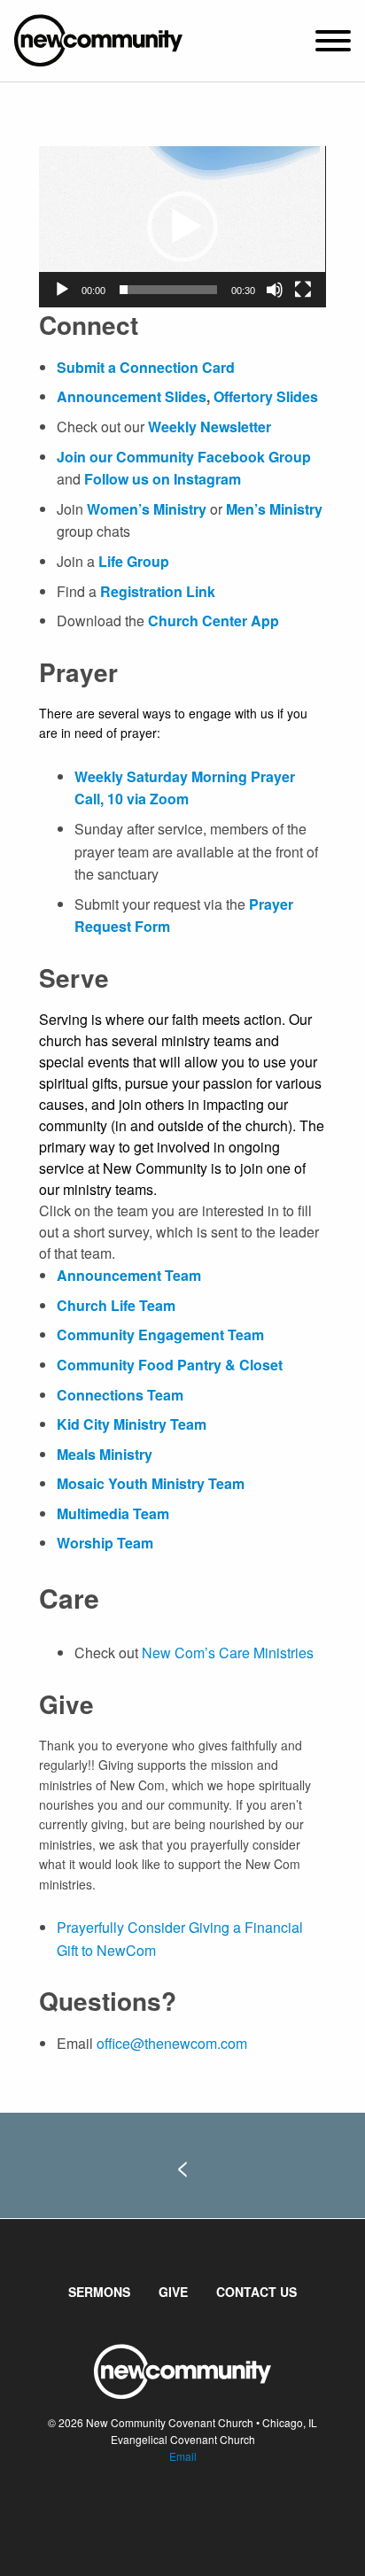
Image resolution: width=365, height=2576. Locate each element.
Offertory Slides (264, 396)
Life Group (134, 561)
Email (183, 2456)
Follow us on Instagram (163, 479)
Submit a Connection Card (146, 367)
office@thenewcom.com (172, 2043)
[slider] (168, 290)
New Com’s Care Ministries (228, 1653)
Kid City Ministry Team (132, 1424)
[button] (182, 227)
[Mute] (275, 290)
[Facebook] (168, 2510)
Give (173, 2292)
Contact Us (256, 2292)
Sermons (99, 2292)
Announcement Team (129, 1275)
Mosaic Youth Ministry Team (151, 1483)
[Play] (62, 290)
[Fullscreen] (303, 290)
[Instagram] (197, 2510)
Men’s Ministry (274, 509)
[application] (182, 227)
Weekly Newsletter (210, 427)
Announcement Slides (132, 396)
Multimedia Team (113, 1513)
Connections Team (120, 1395)
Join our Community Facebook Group (184, 457)
